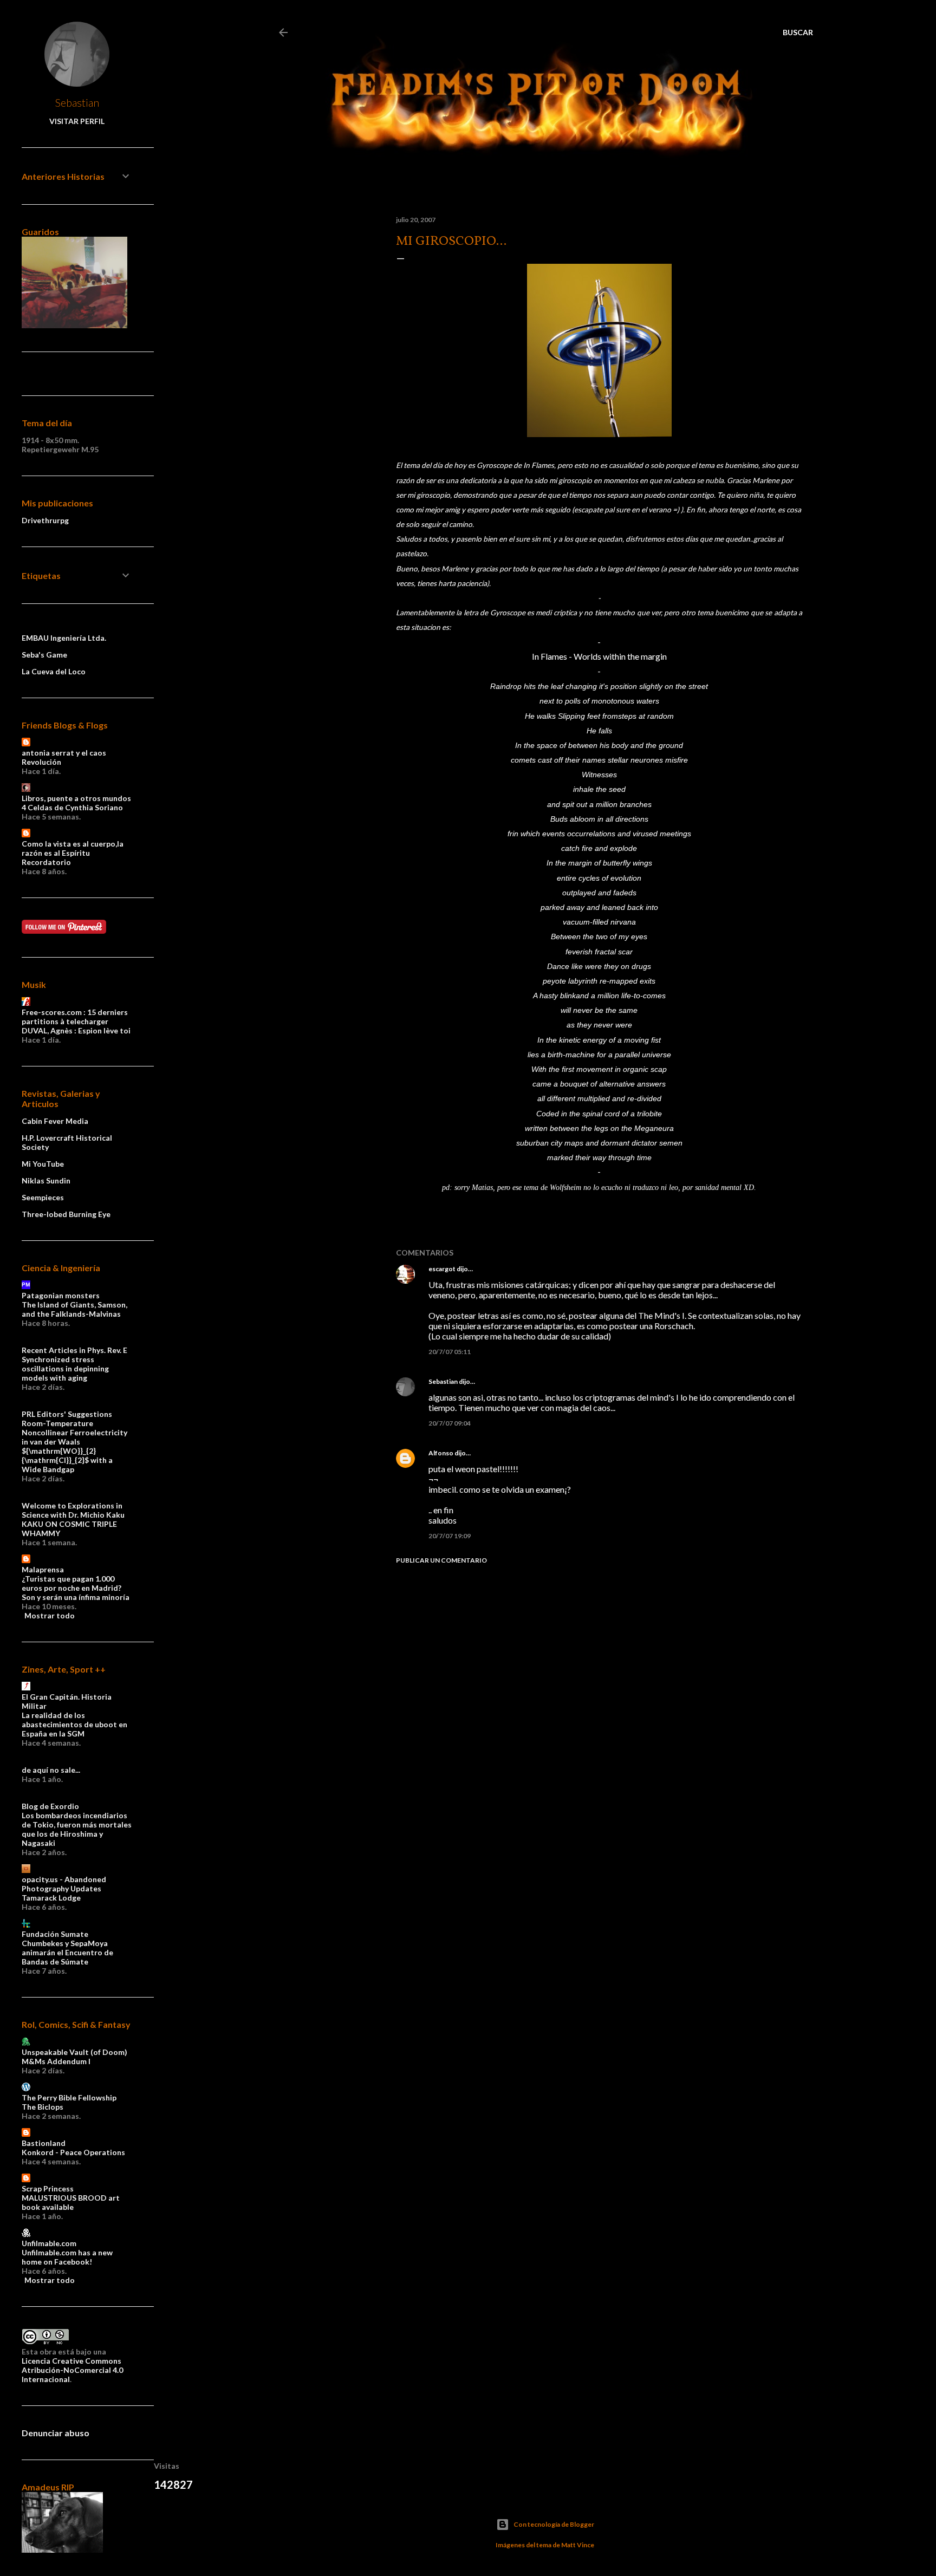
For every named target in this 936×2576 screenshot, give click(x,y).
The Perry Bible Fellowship (69, 2097)
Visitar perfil (77, 121)
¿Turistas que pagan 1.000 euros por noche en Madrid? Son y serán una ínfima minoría (76, 1588)
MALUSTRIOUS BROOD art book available (71, 2202)
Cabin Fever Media (55, 1121)
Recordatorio (46, 862)
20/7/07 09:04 (450, 1423)
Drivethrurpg (45, 520)
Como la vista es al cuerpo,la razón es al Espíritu (73, 848)
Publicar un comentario (441, 1560)
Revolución (41, 762)
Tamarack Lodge (51, 1898)
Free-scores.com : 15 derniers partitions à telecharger (75, 1017)
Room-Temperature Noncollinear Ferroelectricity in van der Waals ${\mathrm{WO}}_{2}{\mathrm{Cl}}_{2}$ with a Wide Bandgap (74, 1446)
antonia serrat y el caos (64, 753)
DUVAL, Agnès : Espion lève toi (76, 1030)
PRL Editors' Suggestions (67, 1414)
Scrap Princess (48, 2188)
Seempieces (43, 1197)
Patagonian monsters (61, 1295)
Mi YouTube (43, 1164)
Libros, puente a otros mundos (76, 798)
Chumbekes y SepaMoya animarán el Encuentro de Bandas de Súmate (67, 1952)
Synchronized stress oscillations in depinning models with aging (65, 1368)
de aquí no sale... (51, 1770)
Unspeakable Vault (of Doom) (74, 2052)
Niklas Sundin (46, 1180)
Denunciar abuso (56, 2433)
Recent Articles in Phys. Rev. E (74, 1350)
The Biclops (43, 2107)
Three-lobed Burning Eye (66, 1214)
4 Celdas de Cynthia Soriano (72, 807)
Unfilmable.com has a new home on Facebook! (67, 2257)
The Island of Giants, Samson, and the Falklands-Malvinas (74, 1309)
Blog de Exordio (50, 1806)
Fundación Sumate (55, 1934)
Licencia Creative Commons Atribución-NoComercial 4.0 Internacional (72, 2370)
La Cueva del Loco (54, 671)
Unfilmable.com (49, 2243)
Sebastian (443, 1381)
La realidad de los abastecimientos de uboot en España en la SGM (74, 1724)
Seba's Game (44, 655)
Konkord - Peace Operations (73, 2152)
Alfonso (441, 1453)
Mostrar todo (50, 1615)
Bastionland (44, 2143)
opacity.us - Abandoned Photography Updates (64, 1884)
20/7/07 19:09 (450, 1536)
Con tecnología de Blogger (554, 2524)
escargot (442, 1269)
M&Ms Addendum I (56, 2061)
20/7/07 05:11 (450, 1352)
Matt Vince (578, 2545)
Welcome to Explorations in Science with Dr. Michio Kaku (73, 1510)
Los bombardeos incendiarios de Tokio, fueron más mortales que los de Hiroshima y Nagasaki (77, 1829)
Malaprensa (43, 1569)
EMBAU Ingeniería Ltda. (64, 638)
